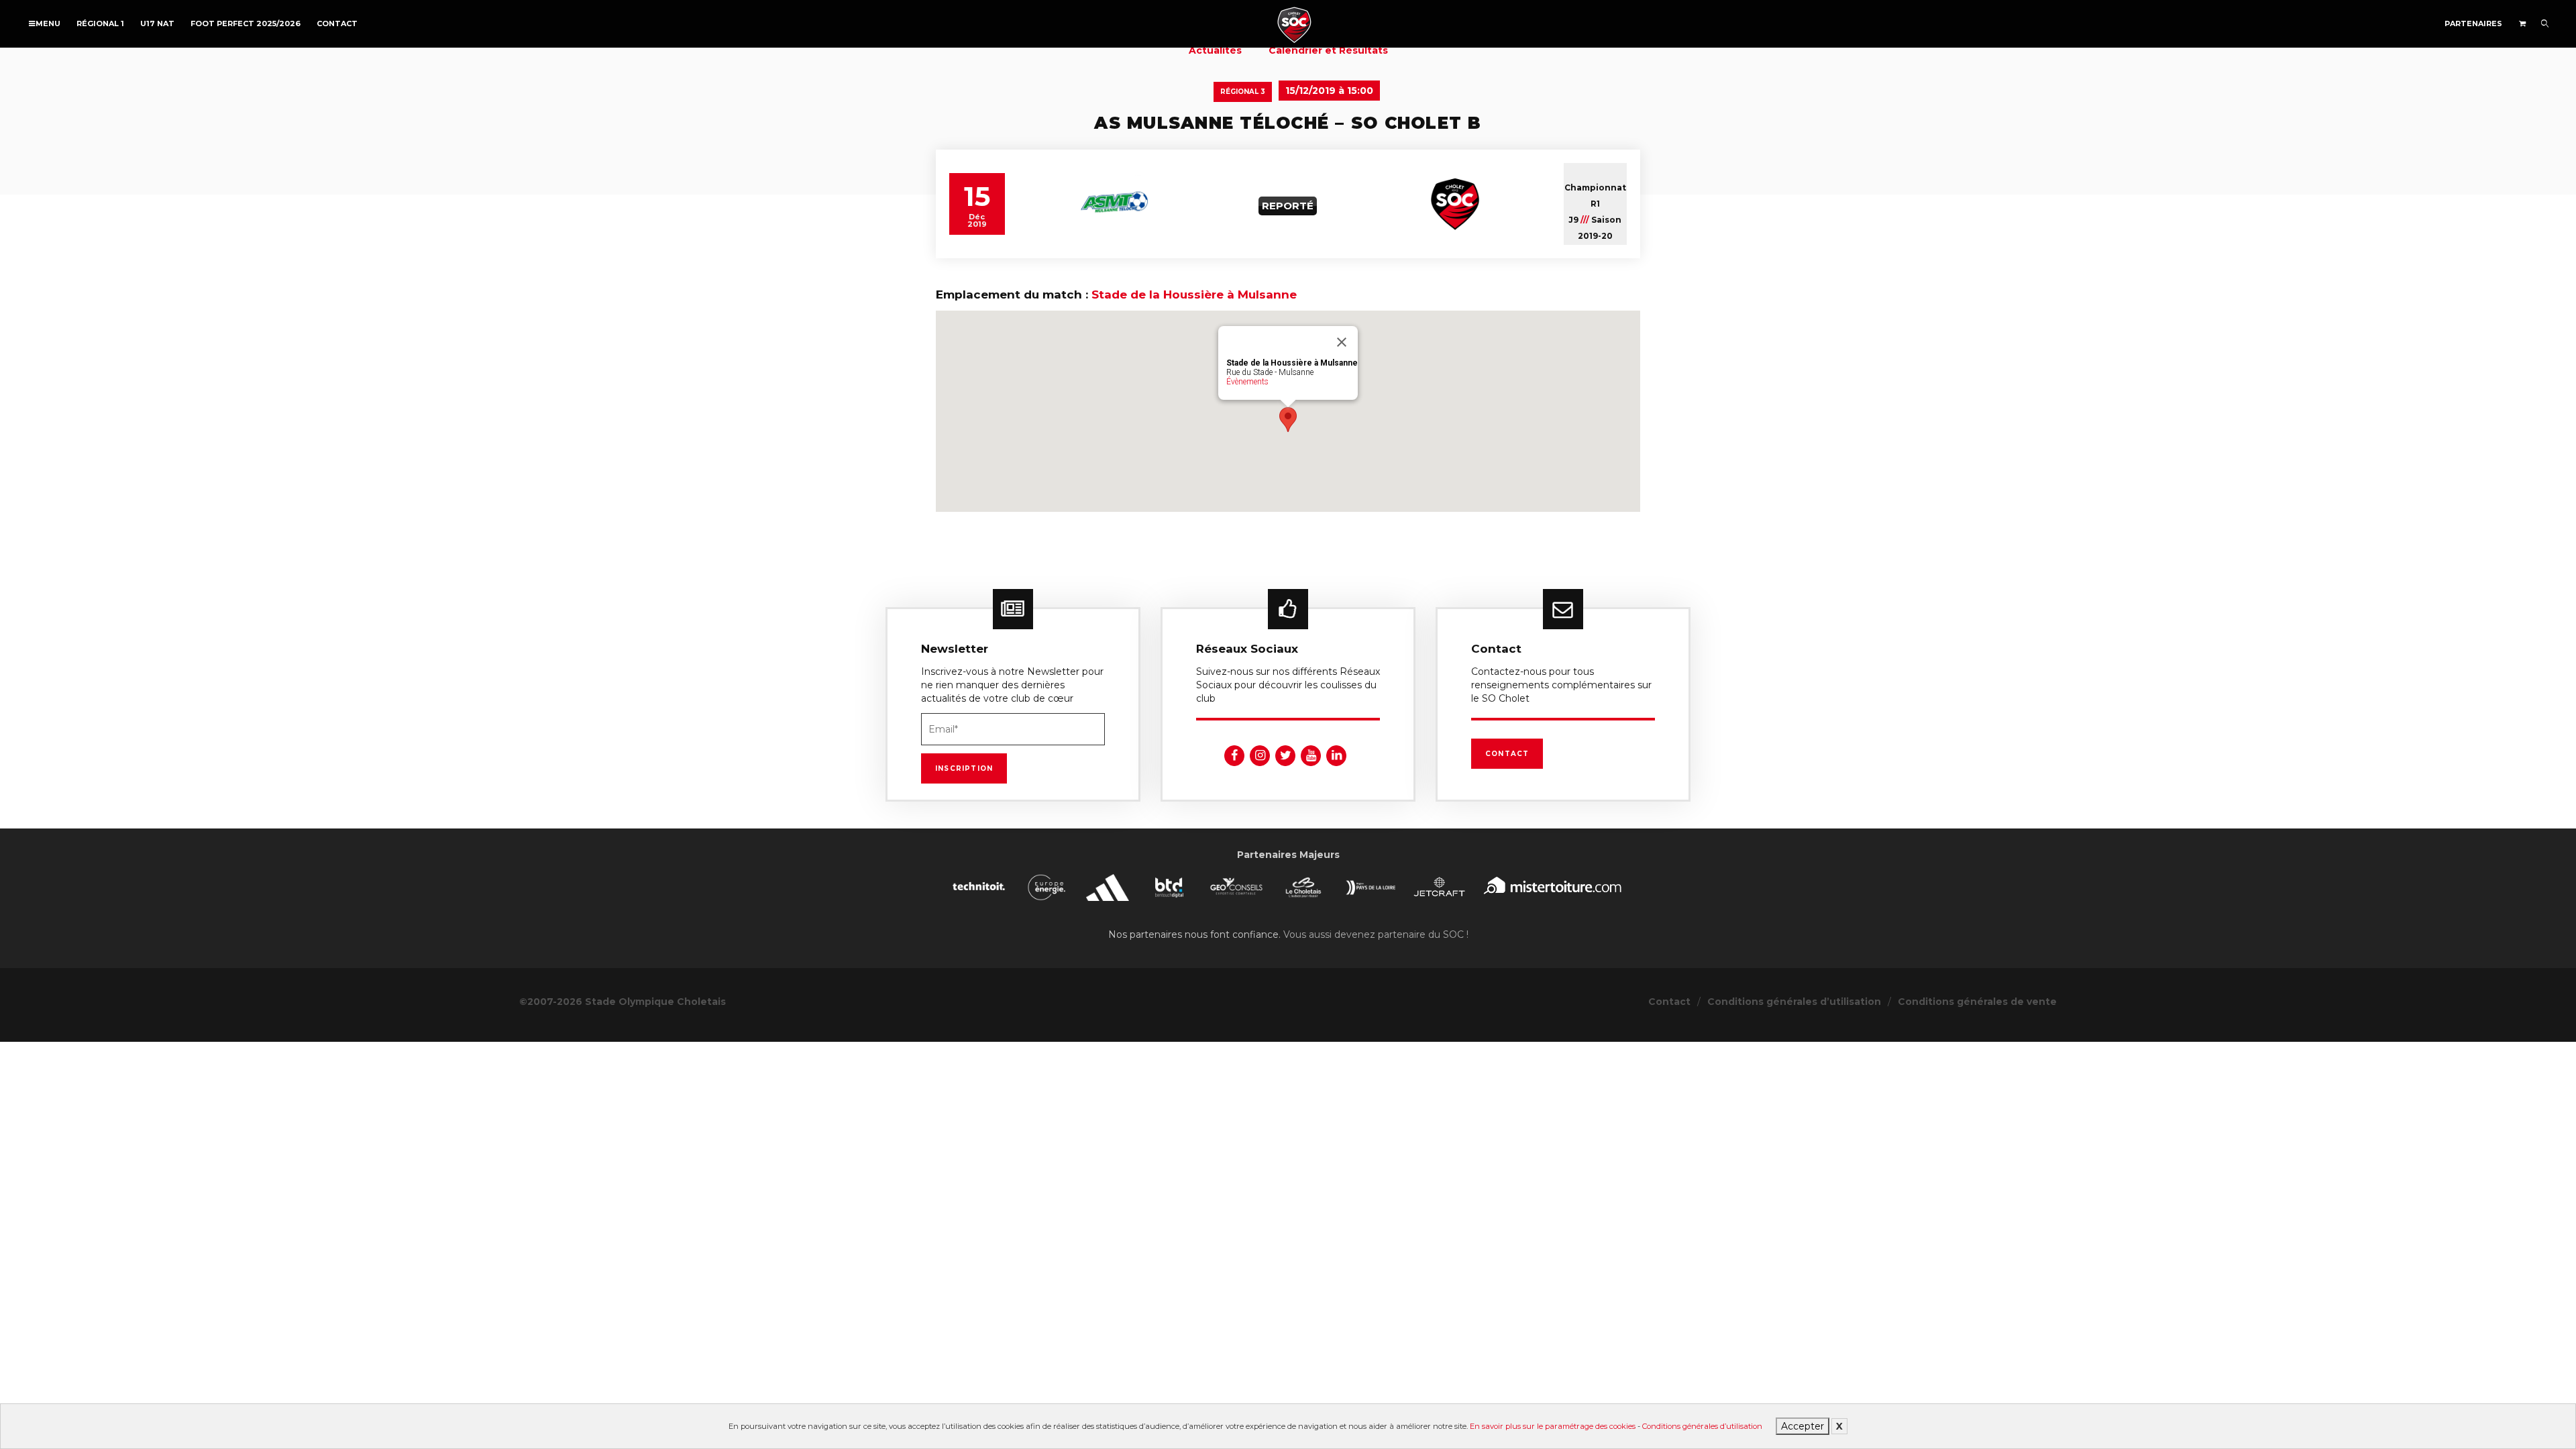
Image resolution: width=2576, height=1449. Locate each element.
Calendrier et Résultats (1328, 50)
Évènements (1247, 382)
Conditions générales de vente (1977, 1002)
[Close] (1342, 342)
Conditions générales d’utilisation (1702, 1426)
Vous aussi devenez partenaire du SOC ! (1376, 934)
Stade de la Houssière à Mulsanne (1194, 294)
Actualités (1215, 50)
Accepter (1803, 1426)
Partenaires (2473, 23)
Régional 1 (100, 23)
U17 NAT (157, 23)
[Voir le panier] (2522, 23)
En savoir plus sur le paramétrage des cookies (1553, 1426)
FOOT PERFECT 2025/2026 (246, 23)
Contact (337, 23)
